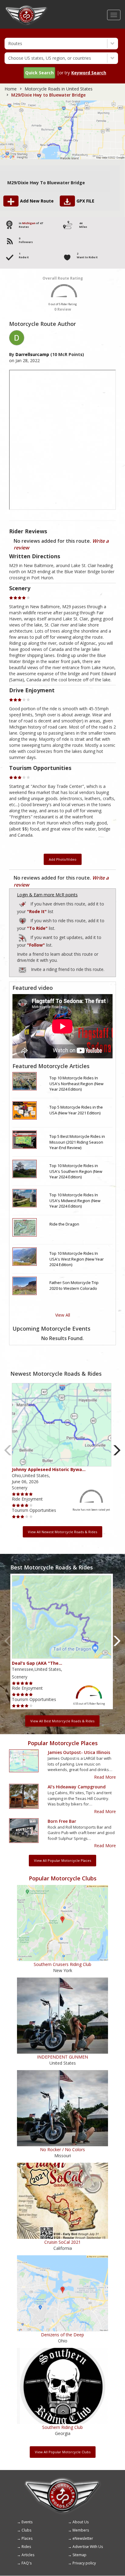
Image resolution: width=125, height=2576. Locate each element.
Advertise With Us (88, 2547)
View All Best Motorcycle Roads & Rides (62, 1721)
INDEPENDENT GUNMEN (62, 2057)
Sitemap (79, 2555)
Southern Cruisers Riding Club (62, 1964)
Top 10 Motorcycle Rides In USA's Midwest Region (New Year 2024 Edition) (75, 1200)
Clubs (26, 2530)
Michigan (29, 223)
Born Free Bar (62, 1821)
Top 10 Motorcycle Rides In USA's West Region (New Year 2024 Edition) (77, 1259)
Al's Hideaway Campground (77, 1787)
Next (117, 1450)
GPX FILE (85, 201)
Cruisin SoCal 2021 (62, 2242)
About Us (81, 2522)
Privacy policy (84, 2563)
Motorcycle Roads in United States (59, 89)
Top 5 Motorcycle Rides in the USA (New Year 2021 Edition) (76, 1110)
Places (27, 2538)
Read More (105, 1777)
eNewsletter (83, 2538)
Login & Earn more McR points (47, 895)
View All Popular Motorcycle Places (62, 1860)
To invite (22, 970)
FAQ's (27, 2563)
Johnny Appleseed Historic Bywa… (49, 1469)
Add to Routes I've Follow (23, 937)
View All (63, 1315)
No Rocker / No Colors (62, 2149)
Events (27, 2522)
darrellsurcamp (32, 354)
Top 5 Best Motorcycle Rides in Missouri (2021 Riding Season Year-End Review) (77, 1142)
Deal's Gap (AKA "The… (37, 1663)
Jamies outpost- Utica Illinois (79, 1752)
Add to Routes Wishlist (23, 920)
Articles (28, 2555)
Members (81, 2530)
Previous (8, 1450)
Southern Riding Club (62, 2427)
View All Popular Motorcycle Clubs (63, 2452)
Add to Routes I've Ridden (23, 903)
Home (11, 89)
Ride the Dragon (64, 1224)
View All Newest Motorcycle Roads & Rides (62, 1532)
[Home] (26, 8)
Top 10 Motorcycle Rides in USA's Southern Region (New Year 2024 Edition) (76, 1171)
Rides (26, 2547)
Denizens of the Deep (62, 2335)
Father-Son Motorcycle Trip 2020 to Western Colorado (74, 1285)
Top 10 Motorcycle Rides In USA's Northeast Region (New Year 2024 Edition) (76, 1083)
